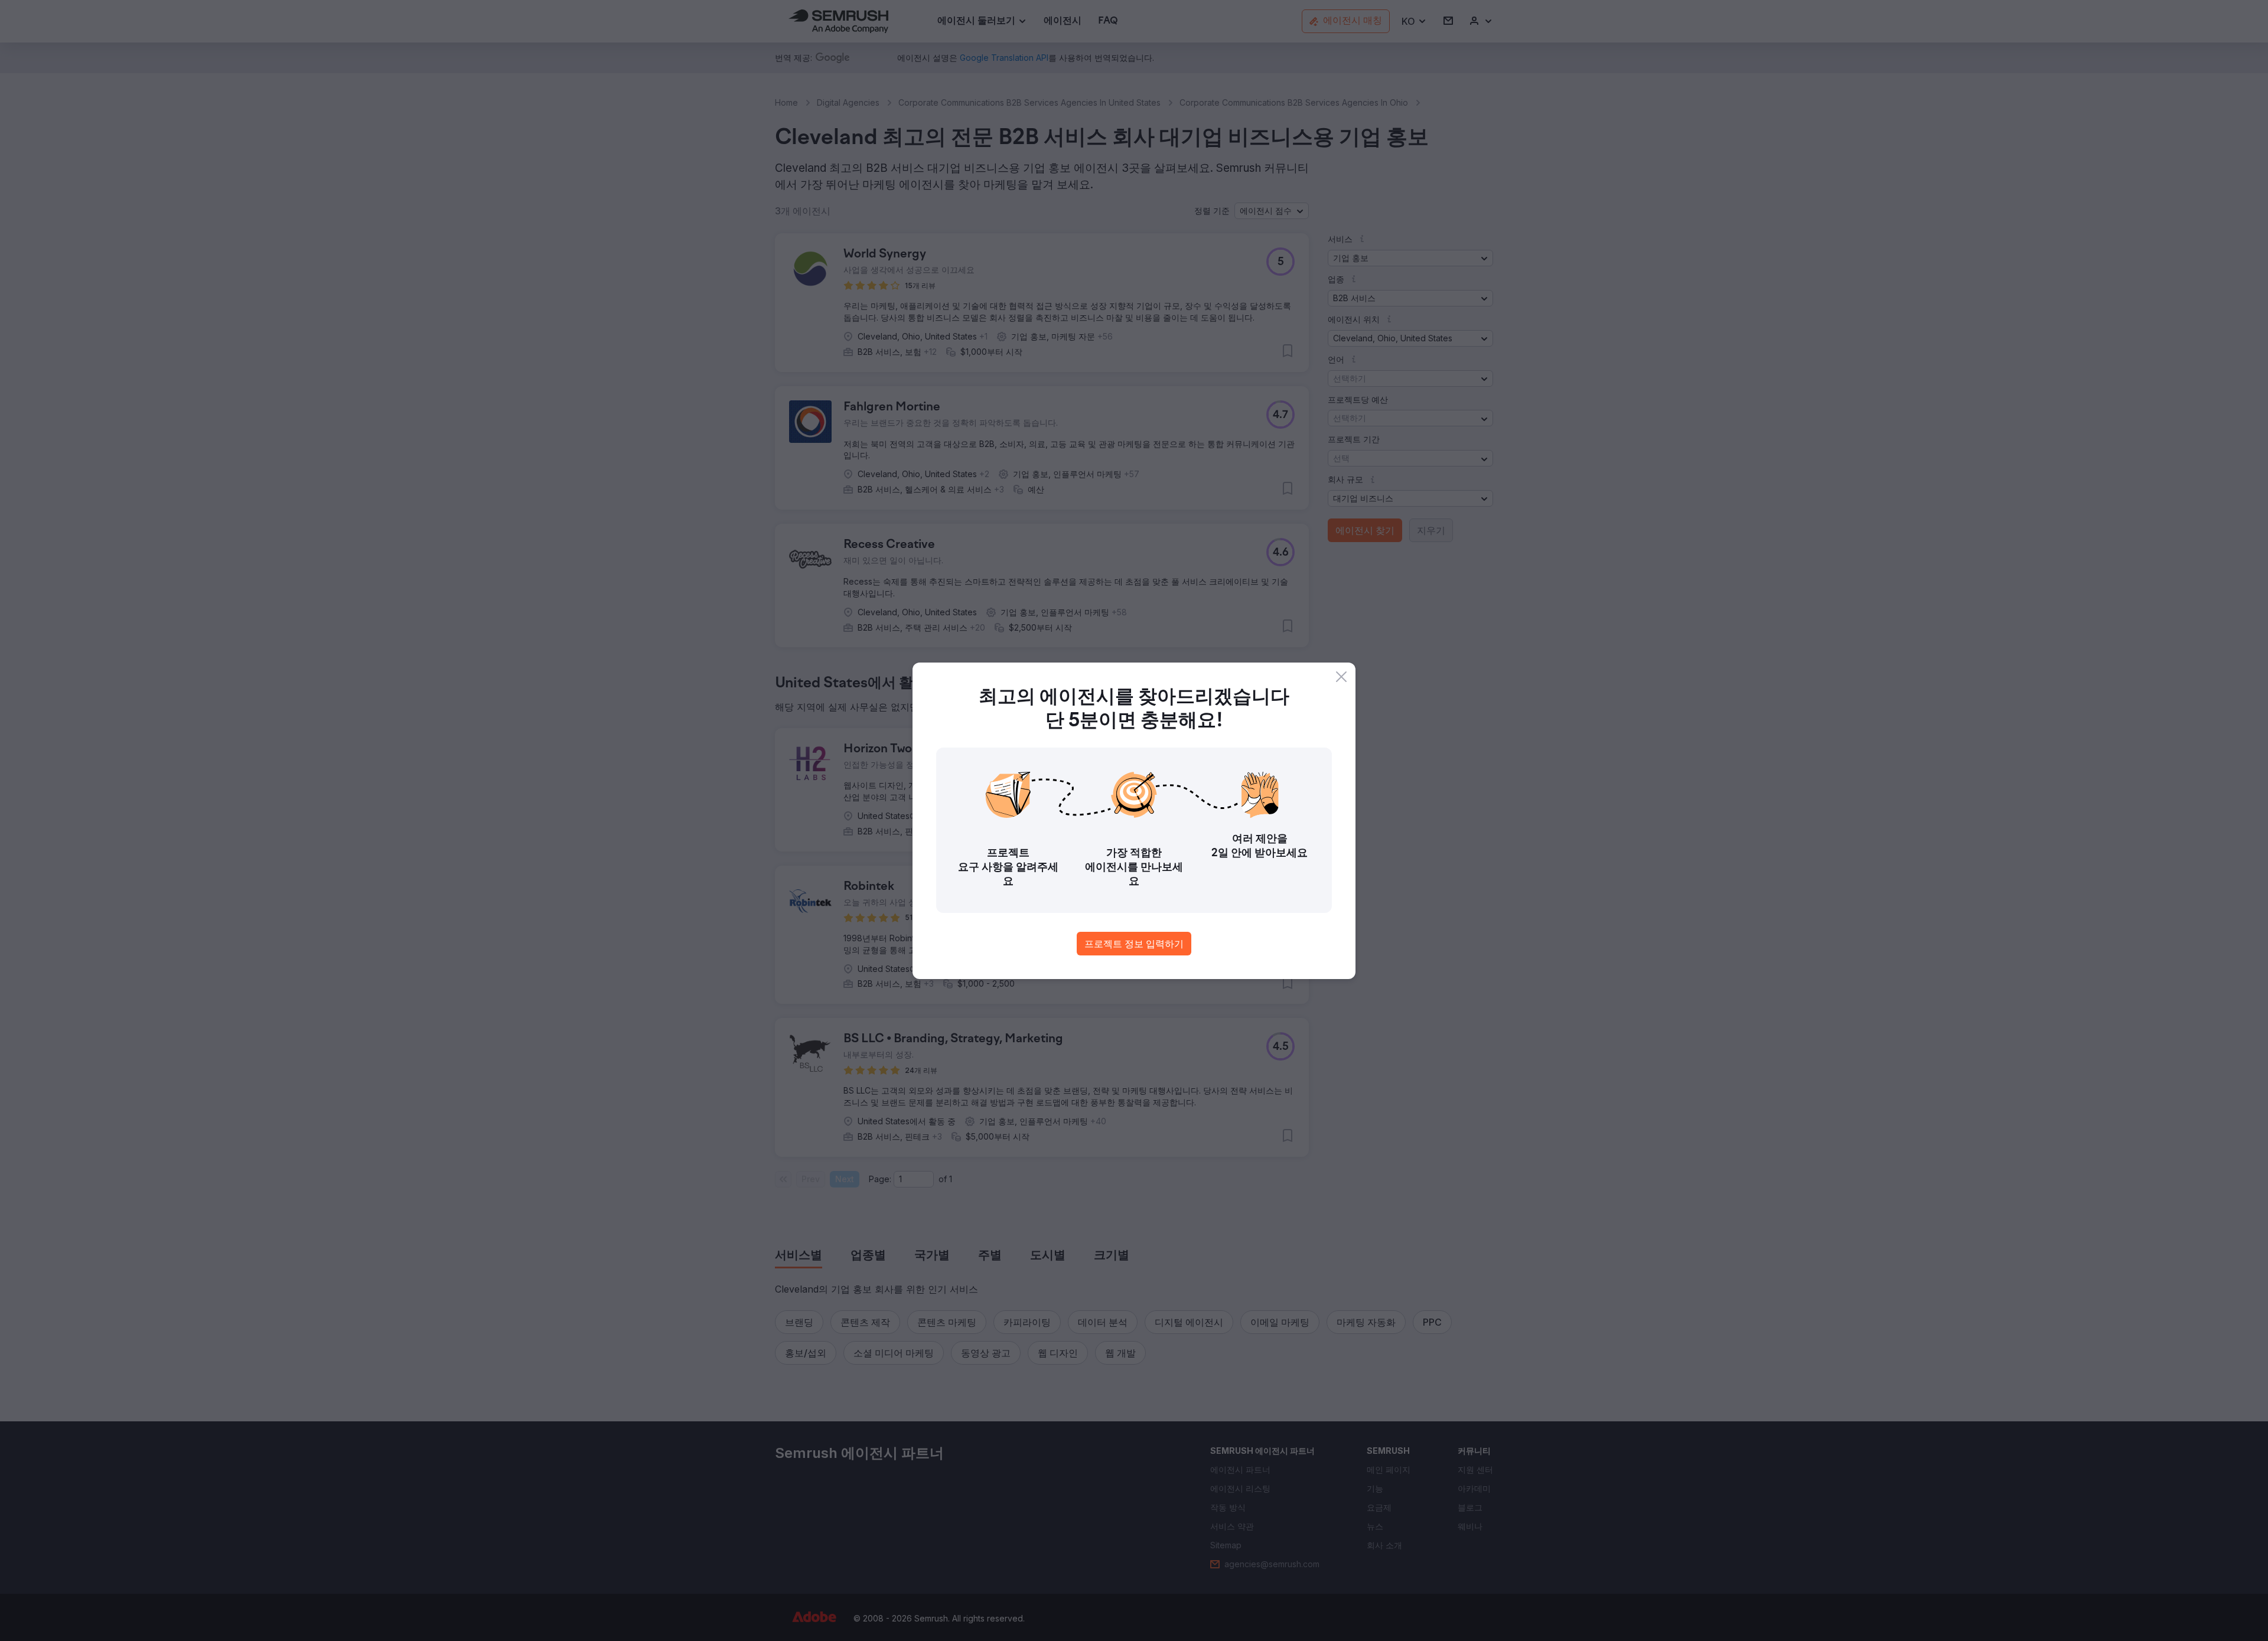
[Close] (1341, 677)
